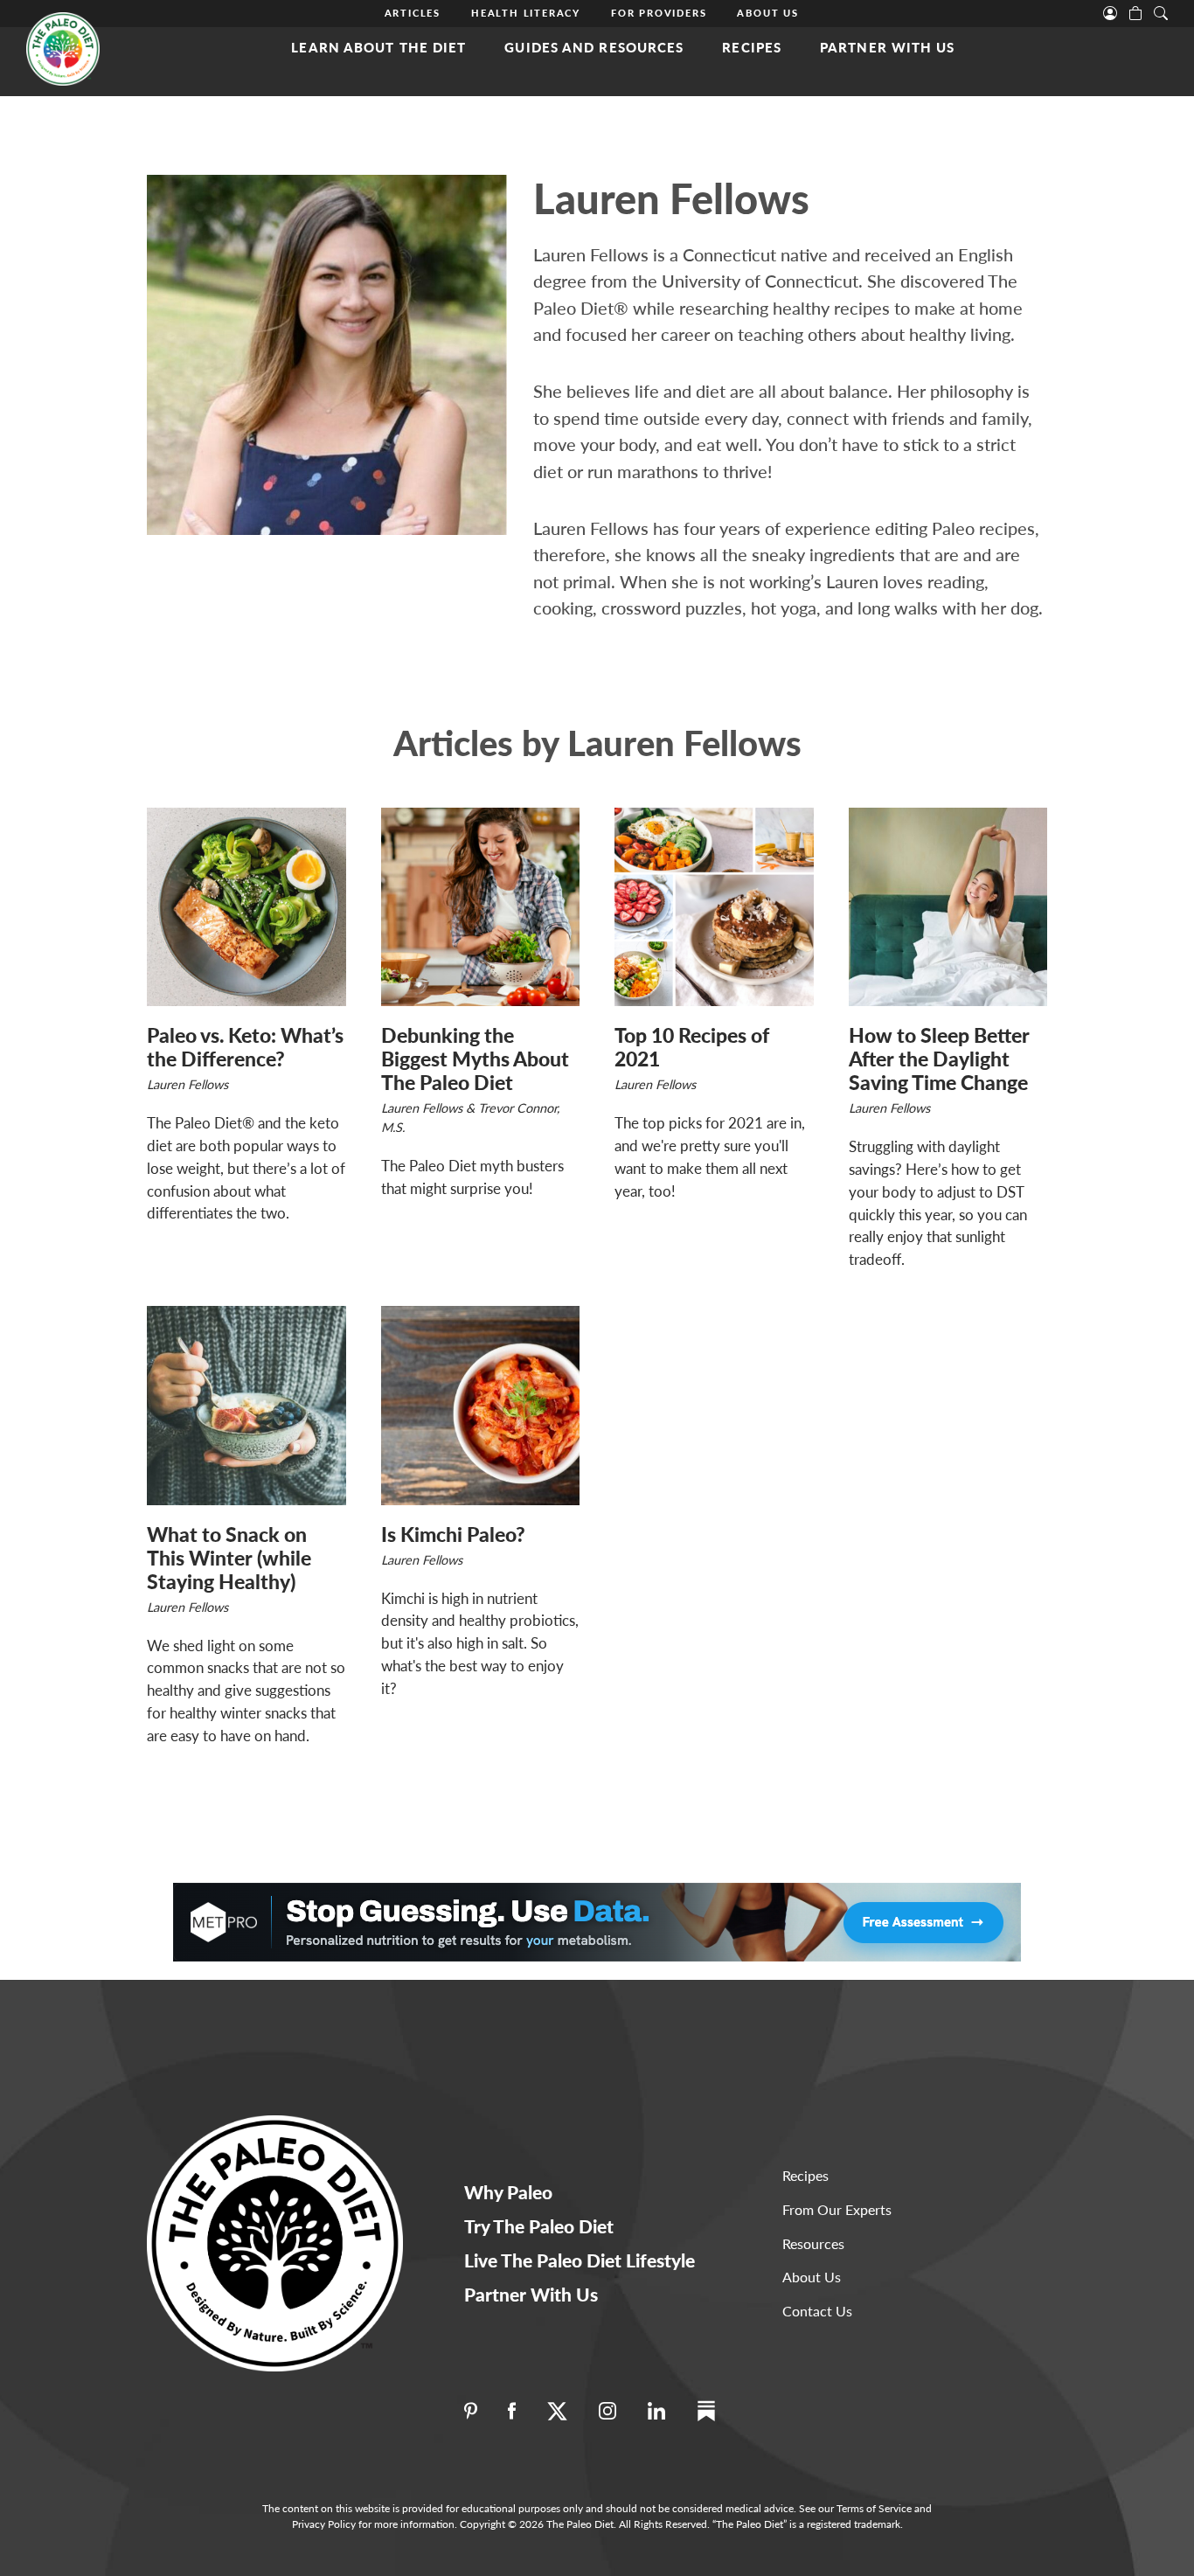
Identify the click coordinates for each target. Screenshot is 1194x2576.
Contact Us (817, 2311)
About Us (767, 13)
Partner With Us (888, 47)
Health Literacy (526, 13)
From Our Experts (837, 2209)
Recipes (752, 47)
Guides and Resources (594, 47)
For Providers (659, 13)
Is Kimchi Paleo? (453, 1534)
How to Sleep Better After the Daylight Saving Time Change (939, 1059)
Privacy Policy (324, 2524)
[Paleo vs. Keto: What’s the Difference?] (246, 907)
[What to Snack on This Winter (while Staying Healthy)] (246, 1406)
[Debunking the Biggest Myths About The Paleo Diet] (481, 907)
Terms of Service (874, 2508)
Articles (413, 13)
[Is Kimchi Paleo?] (481, 1406)
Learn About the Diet (378, 47)
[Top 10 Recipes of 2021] (714, 907)
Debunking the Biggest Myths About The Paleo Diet (475, 1059)
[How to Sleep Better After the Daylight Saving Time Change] (948, 907)
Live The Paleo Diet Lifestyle (580, 2260)
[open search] (1161, 11)
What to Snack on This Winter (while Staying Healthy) (229, 1558)
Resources (813, 2243)
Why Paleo (508, 2192)
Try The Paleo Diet (539, 2226)
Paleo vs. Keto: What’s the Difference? (245, 1047)
